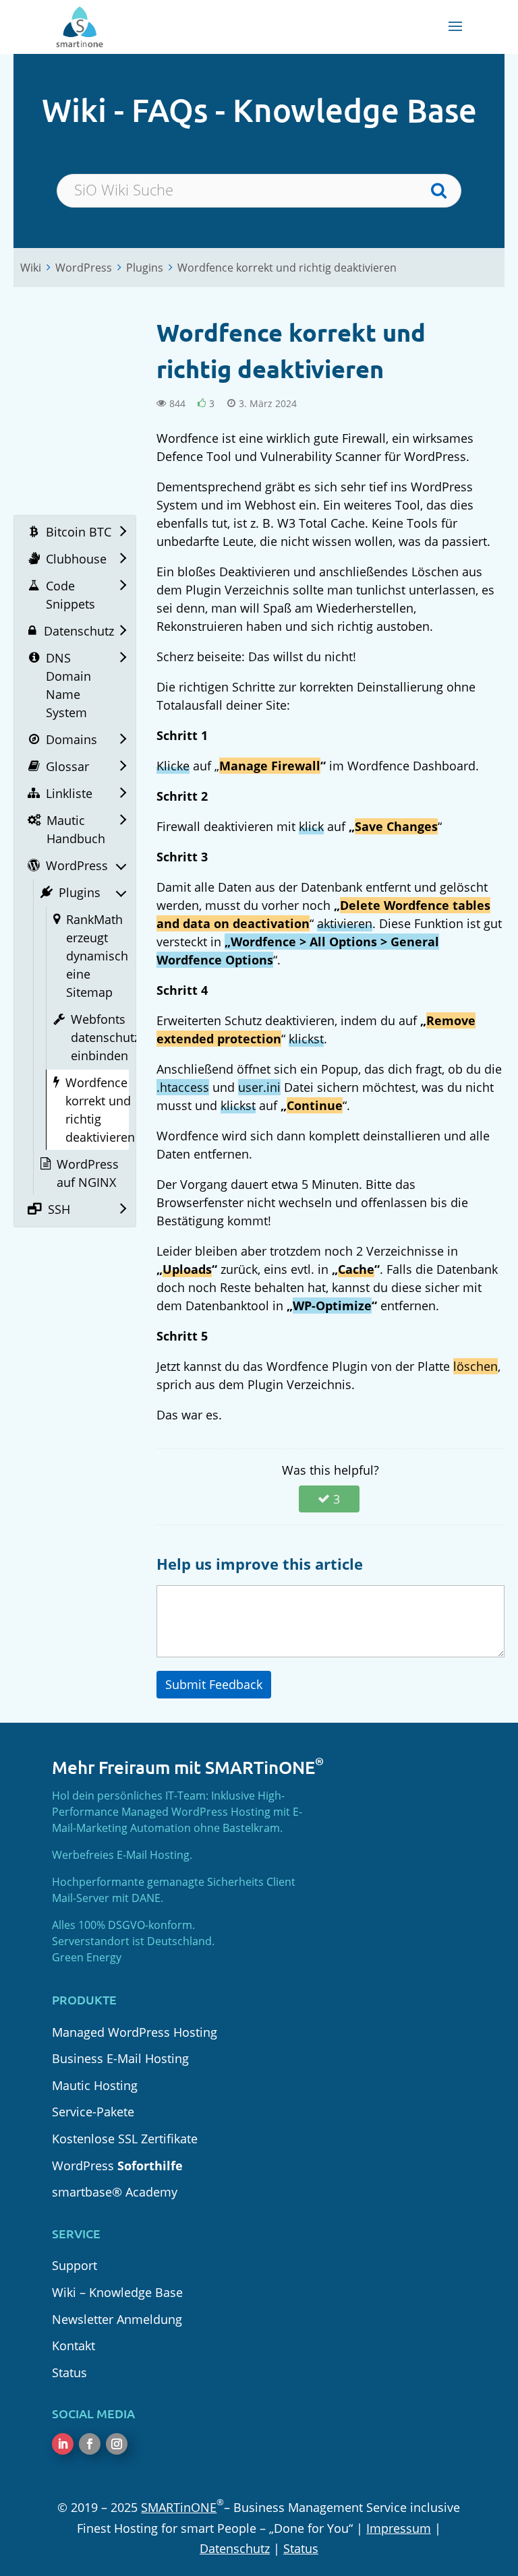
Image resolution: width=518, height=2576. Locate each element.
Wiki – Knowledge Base (117, 2292)
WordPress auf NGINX (88, 1173)
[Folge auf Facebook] (90, 2444)
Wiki (31, 268)
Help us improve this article (260, 1564)
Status (69, 2372)
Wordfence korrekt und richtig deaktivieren (287, 268)
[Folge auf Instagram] (117, 2444)
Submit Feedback (214, 1684)
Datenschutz (235, 2548)
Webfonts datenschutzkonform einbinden (129, 1037)
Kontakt (74, 2345)
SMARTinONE (179, 2507)
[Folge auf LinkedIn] (63, 2444)
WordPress (84, 268)
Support (75, 2265)
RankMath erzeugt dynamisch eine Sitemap (97, 956)
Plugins (145, 268)
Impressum (399, 2528)
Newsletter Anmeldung (117, 2319)
